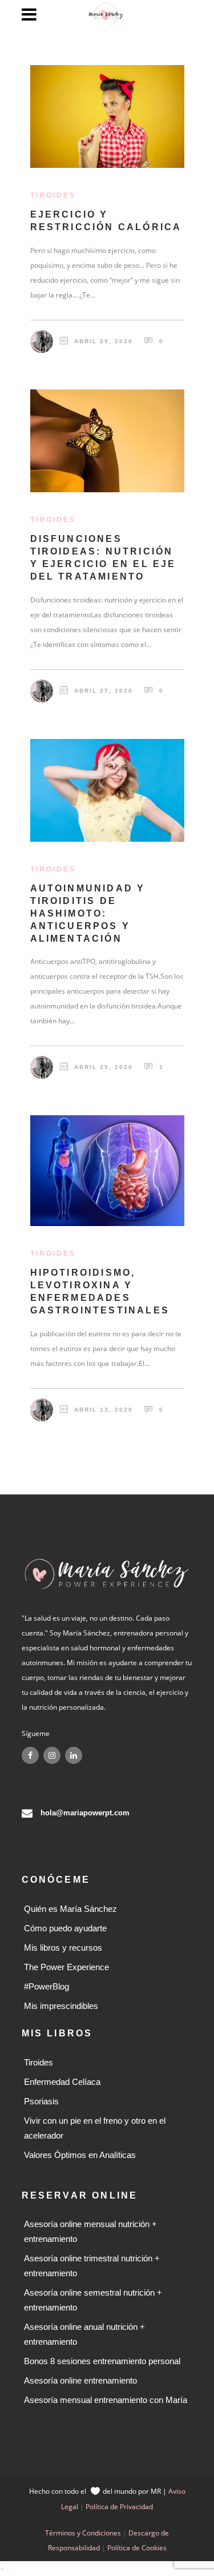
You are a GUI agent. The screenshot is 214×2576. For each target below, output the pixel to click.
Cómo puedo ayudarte (65, 1928)
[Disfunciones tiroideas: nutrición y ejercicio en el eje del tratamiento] (107, 441)
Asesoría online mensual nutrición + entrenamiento (90, 2231)
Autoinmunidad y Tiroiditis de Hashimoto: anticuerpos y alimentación (88, 913)
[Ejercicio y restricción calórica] (107, 116)
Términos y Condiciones (83, 2533)
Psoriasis (41, 2101)
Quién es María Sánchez (70, 1909)
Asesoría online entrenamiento (80, 2380)
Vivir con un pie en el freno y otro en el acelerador (95, 2128)
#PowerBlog (47, 1986)
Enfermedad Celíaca (62, 2082)
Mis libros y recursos (63, 1948)
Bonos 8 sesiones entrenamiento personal (102, 2361)
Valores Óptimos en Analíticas (80, 2155)
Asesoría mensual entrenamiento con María (106, 2400)
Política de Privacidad (119, 2507)
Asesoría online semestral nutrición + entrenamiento (93, 2300)
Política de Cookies (137, 2548)
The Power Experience (66, 1967)
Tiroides (39, 2062)
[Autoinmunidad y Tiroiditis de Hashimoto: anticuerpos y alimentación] (107, 790)
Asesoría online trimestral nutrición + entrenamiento (92, 2266)
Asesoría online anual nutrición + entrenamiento (84, 2334)
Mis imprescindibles (61, 2006)
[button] (2, 2568)
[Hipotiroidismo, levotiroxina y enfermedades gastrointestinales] (107, 1171)
